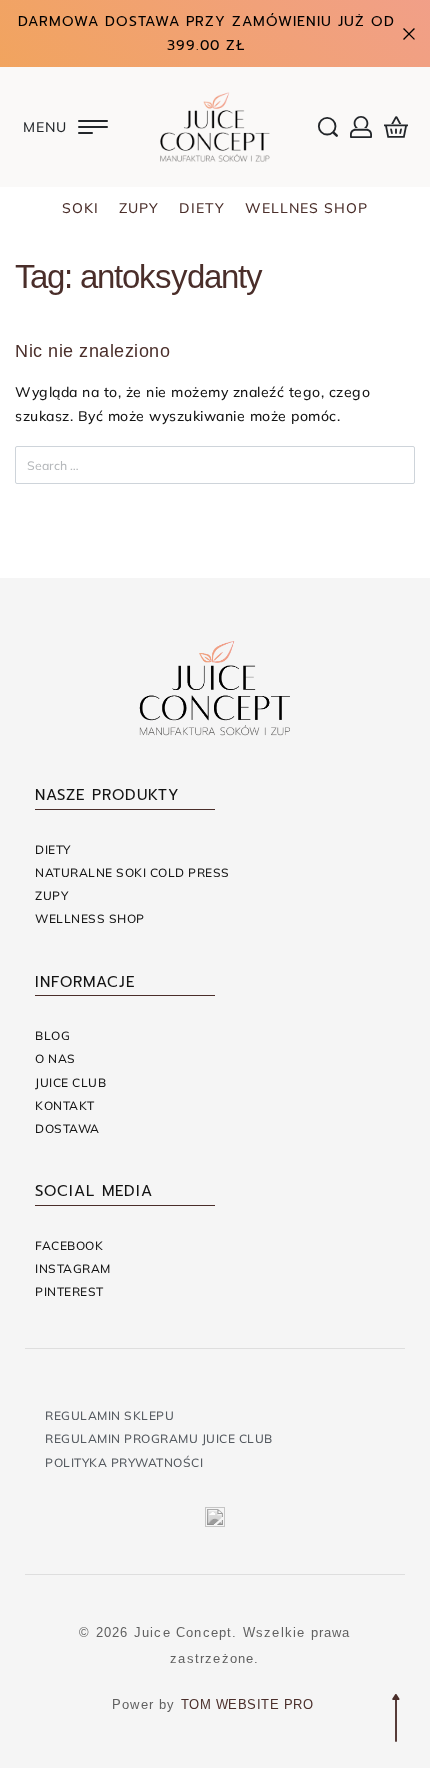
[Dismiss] (409, 34)
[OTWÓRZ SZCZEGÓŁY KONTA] (361, 127)
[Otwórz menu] (65, 127)
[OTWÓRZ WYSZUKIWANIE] (328, 127)
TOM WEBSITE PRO (249, 1704)
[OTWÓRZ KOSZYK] (396, 127)
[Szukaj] (387, 465)
